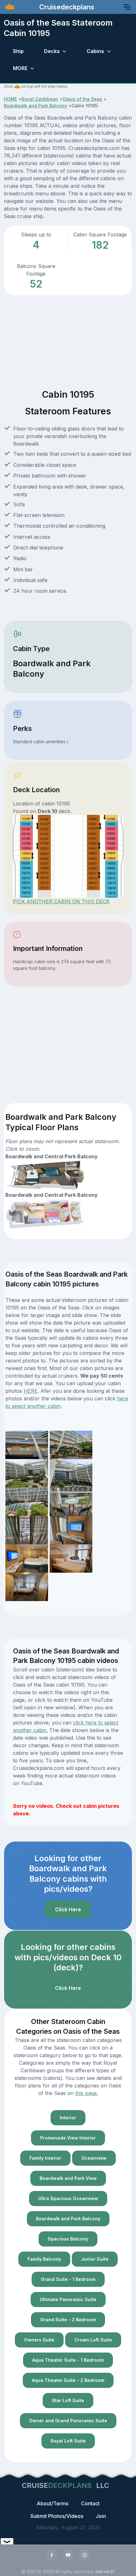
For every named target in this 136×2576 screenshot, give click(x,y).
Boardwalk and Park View (68, 2178)
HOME (10, 99)
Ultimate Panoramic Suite (68, 2299)
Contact (90, 2503)
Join (101, 2516)
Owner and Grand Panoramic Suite (68, 2421)
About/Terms (53, 2503)
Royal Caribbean (40, 99)
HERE (31, 1391)
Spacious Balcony (68, 2239)
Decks (52, 51)
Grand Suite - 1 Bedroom (68, 2279)
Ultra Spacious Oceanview (68, 2198)
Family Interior (45, 2158)
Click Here (68, 1909)
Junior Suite (95, 2259)
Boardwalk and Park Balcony (35, 106)
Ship (18, 51)
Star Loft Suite (68, 2400)
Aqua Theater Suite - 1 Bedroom (68, 2360)
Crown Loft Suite (93, 2340)
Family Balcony (44, 2259)
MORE (20, 68)
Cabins (95, 51)
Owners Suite (39, 2340)
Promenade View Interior (68, 2138)
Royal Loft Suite (68, 2441)
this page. (87, 2093)
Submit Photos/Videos (57, 2516)
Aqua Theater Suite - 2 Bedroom (68, 2380)
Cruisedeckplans (66, 7)
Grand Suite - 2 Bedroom (68, 2320)
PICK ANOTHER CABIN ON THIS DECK (61, 901)
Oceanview (94, 2158)
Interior (68, 2118)
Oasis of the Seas (82, 99)
